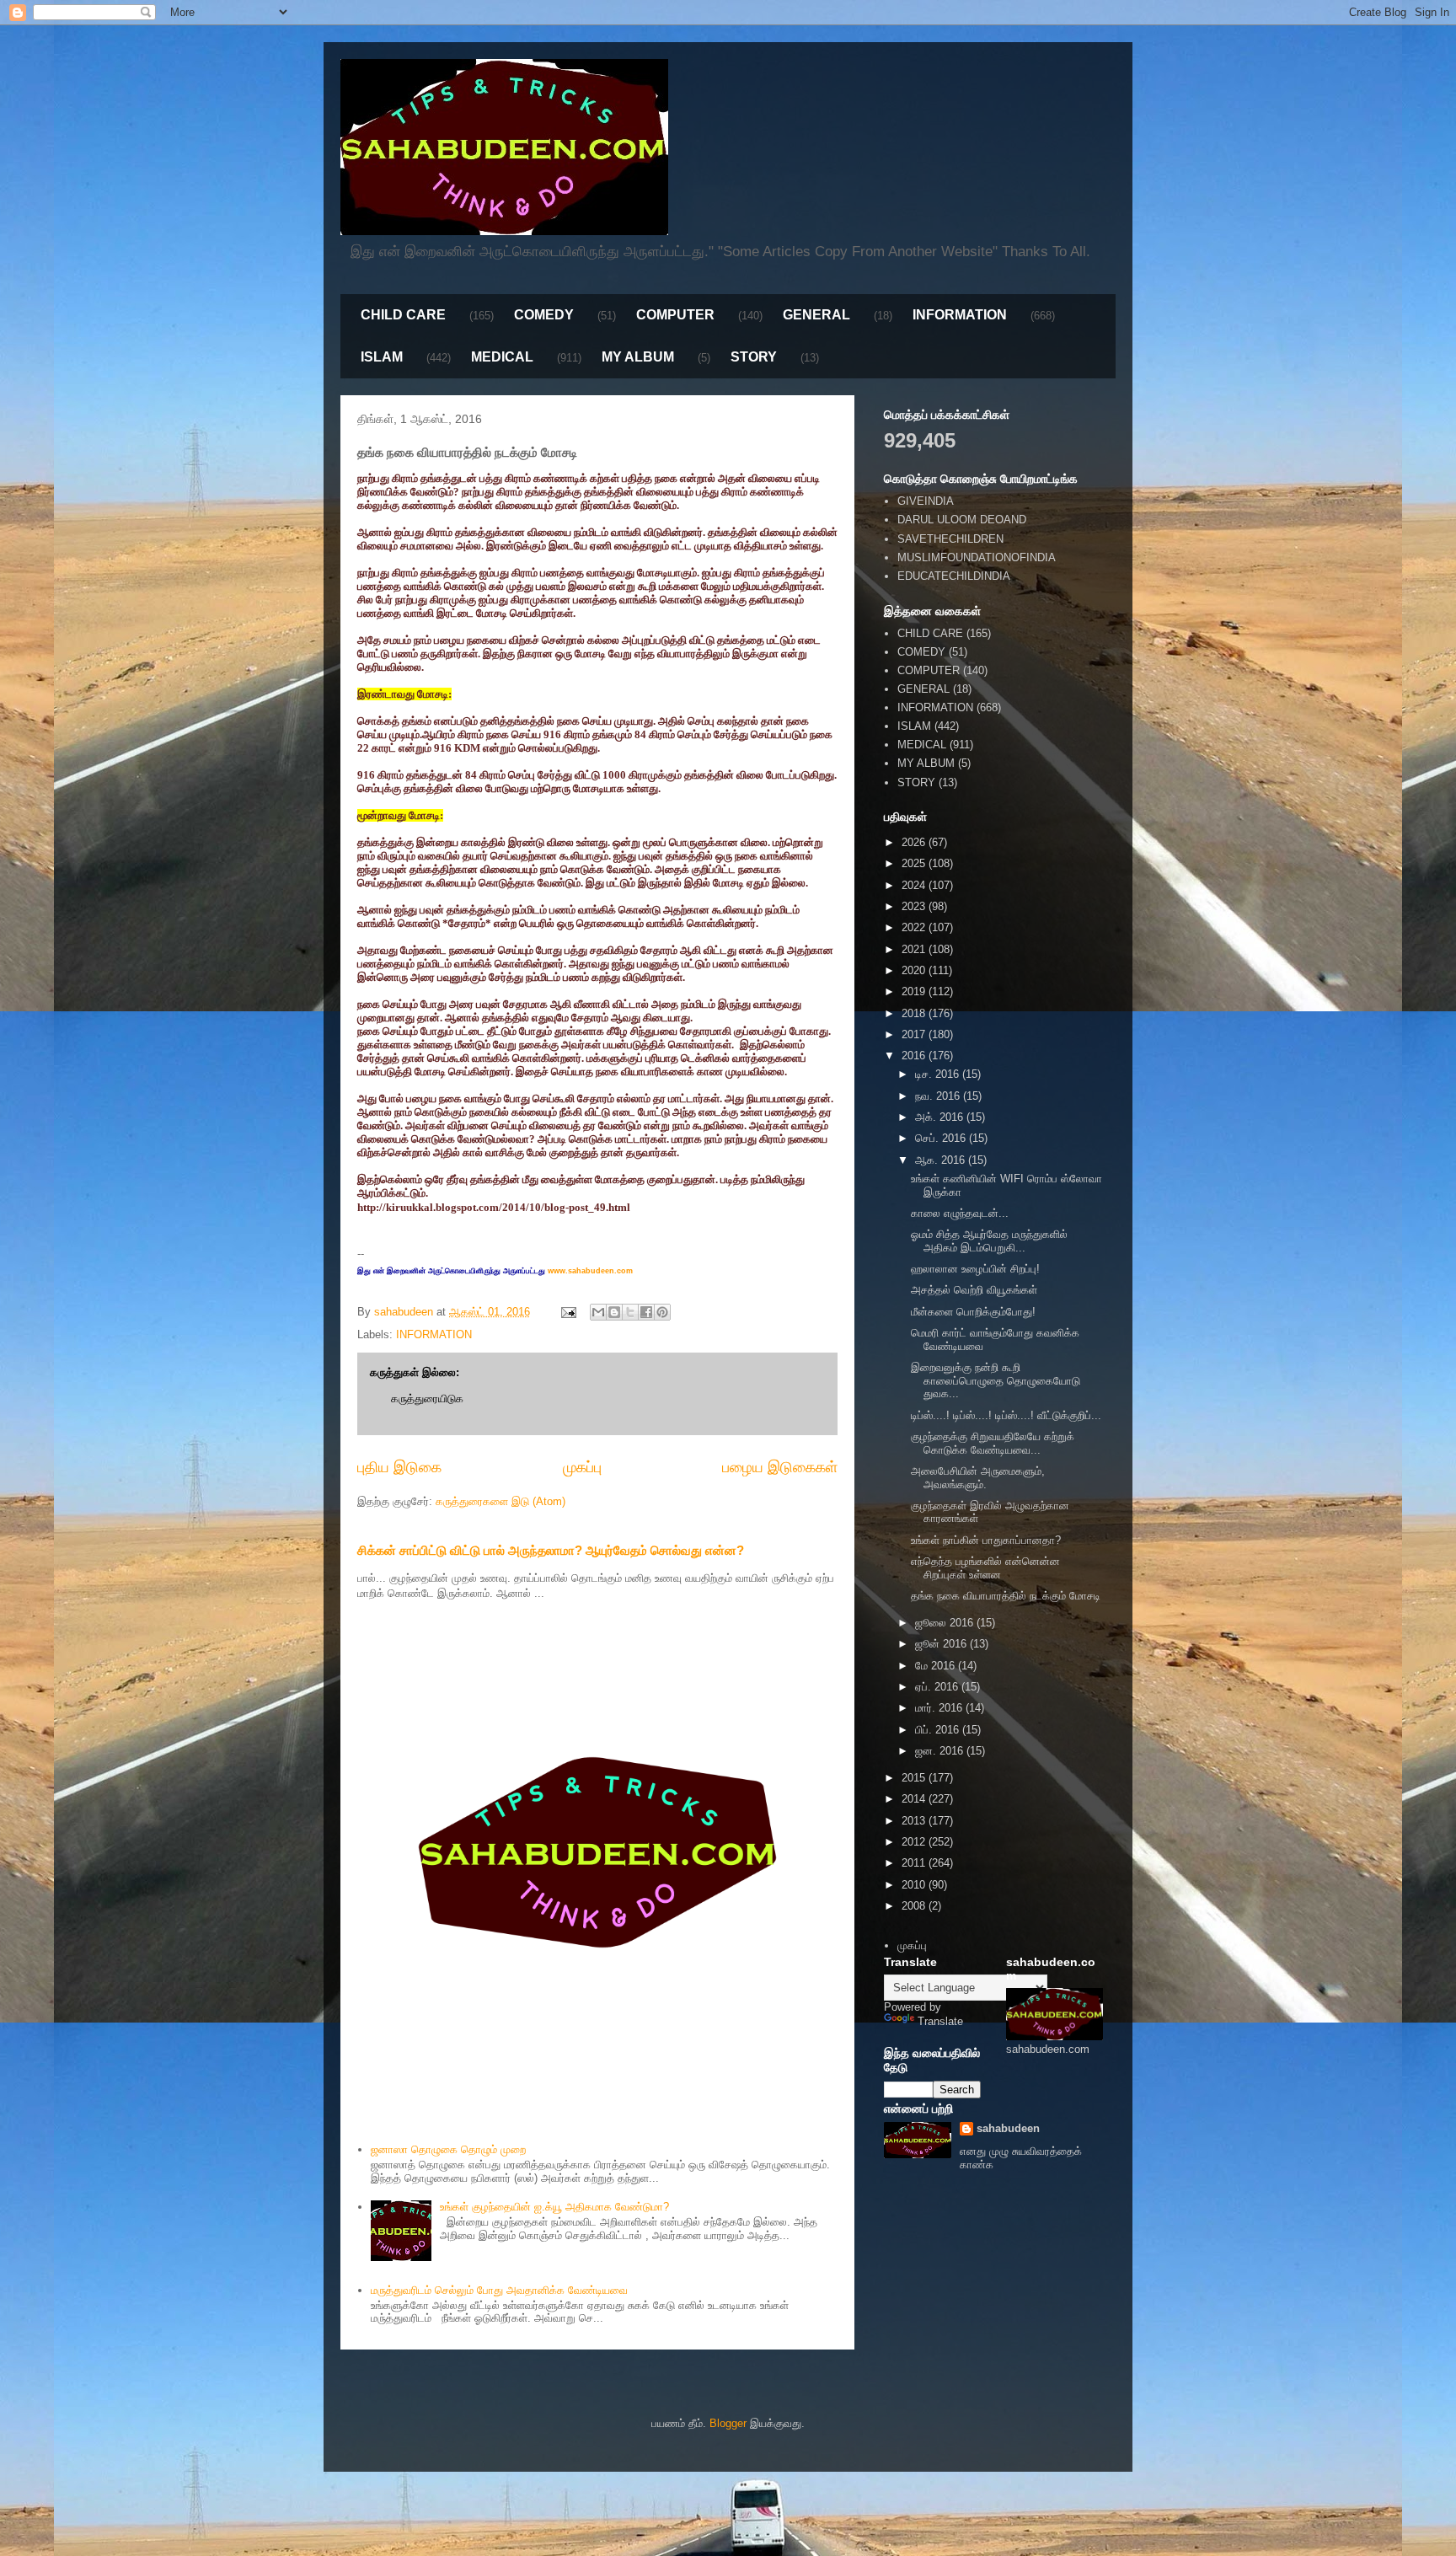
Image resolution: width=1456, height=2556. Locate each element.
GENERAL (816, 315)
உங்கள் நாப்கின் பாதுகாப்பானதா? (986, 1540)
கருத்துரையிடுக (427, 1399)
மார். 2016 (940, 1708)
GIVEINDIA (926, 501)
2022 (915, 927)
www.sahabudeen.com (590, 1271)
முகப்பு (582, 1467)
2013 (915, 1821)
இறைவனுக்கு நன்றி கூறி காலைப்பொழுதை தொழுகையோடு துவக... (996, 1380)
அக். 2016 (941, 1117)
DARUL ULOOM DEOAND (962, 520)
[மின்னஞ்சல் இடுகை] (567, 1312)
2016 (915, 1056)
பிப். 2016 (939, 1730)
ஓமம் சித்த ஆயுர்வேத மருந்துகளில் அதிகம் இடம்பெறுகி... (989, 1241)
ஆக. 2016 (942, 1160)
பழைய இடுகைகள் (780, 1467)
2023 (915, 906)
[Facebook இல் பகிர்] (646, 1312)
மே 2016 (937, 1666)
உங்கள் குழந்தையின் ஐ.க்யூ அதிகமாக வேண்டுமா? (554, 2207)
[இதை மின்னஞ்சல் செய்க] (598, 1312)
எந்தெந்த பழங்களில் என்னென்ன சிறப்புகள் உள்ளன (985, 1568)
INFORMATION (960, 315)
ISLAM (382, 357)
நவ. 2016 (939, 1096)
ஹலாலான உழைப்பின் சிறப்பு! (975, 1269)
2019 (915, 991)
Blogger (728, 2423)
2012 (915, 1842)
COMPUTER (675, 315)
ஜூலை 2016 (946, 1623)
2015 (915, 1778)
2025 (915, 863)
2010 (915, 1885)
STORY (754, 357)
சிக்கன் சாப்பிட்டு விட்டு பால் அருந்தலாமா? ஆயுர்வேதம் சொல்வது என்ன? (551, 1550)
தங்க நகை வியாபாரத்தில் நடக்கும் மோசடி (1006, 1596)
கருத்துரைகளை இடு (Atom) (500, 1501)
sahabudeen (1008, 2128)
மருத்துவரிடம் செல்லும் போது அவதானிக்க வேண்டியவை (499, 2290)
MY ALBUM (638, 357)
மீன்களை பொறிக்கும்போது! (973, 1312)
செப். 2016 (942, 1138)
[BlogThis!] (614, 1312)
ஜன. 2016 (941, 1751)
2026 (915, 842)
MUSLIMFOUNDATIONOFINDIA (977, 557)
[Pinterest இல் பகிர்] (662, 1312)
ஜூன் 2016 (942, 1644)
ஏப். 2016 (938, 1687)
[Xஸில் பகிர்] (630, 1312)
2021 (915, 949)
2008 (915, 1906)
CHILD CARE (403, 315)
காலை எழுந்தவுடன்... (960, 1213)
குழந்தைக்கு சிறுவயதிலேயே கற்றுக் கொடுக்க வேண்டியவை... (993, 1443)
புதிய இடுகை (399, 1467)
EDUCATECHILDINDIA (954, 576)
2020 (915, 970)
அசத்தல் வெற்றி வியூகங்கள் (974, 1290)
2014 (915, 1799)
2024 (915, 885)
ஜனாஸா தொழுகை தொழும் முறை (448, 2149)
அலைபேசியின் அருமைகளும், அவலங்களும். (978, 1478)
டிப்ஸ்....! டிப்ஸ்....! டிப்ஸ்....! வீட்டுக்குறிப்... (1006, 1415)
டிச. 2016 (939, 1074)
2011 (915, 1863)
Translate (940, 2021)
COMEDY (544, 315)
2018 (915, 1013)
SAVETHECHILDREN (950, 539)
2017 (915, 1034)
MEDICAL (502, 357)
